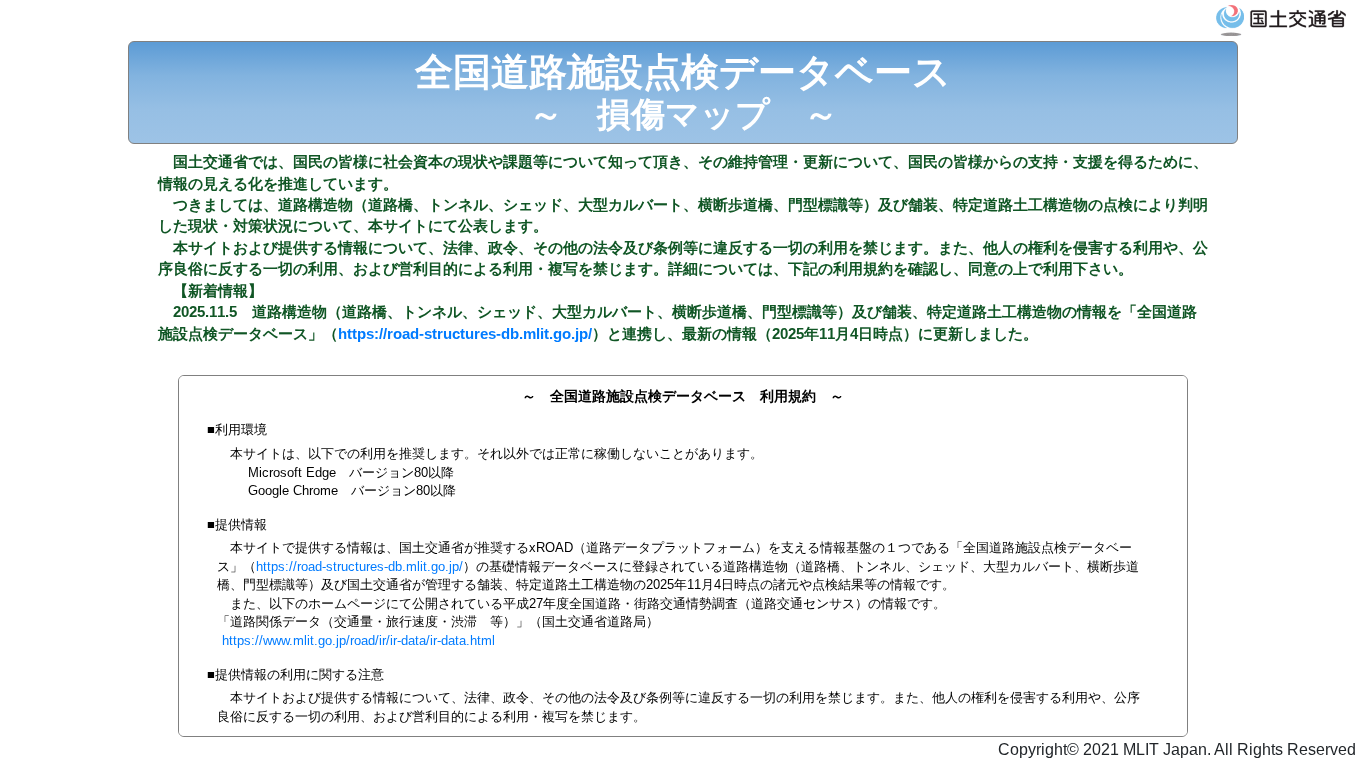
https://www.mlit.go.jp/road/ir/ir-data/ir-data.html (358, 640)
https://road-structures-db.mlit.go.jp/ (465, 333)
